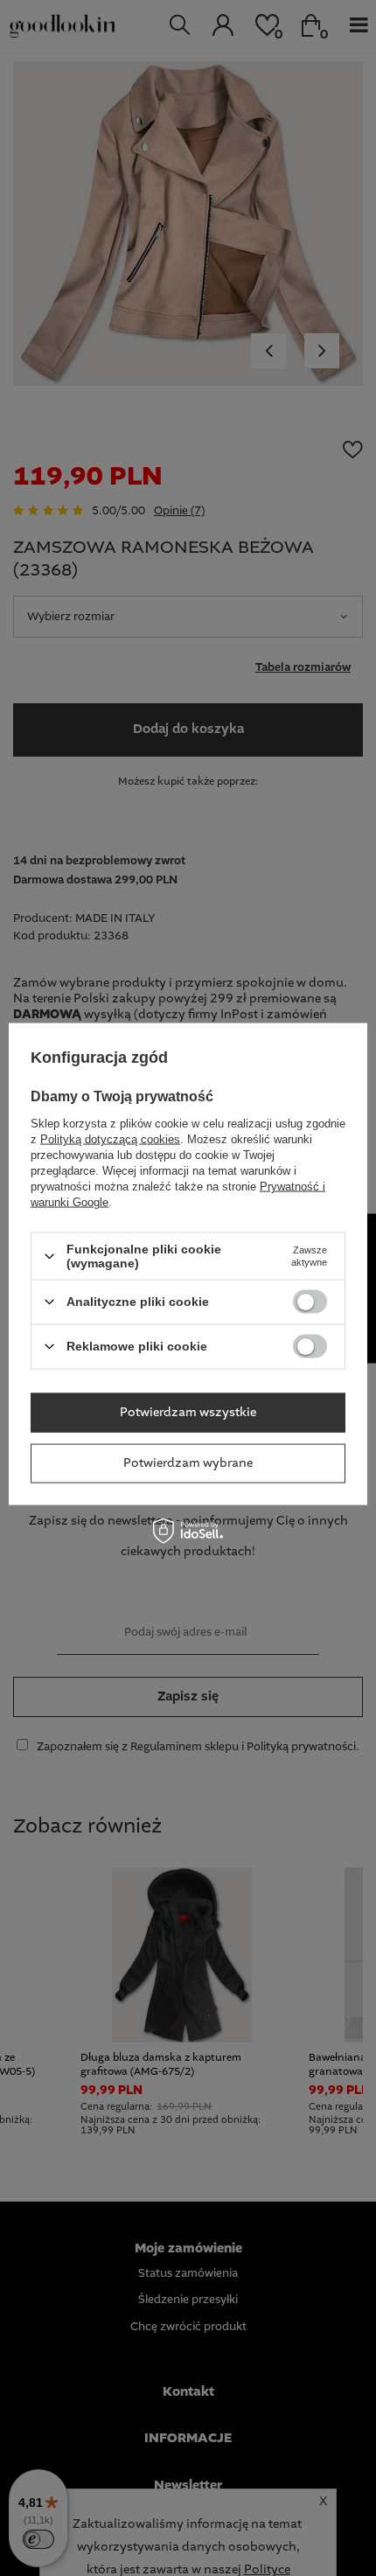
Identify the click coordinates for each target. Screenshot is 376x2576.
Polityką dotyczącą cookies (110, 1139)
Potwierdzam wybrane (188, 1463)
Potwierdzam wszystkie (188, 1413)
